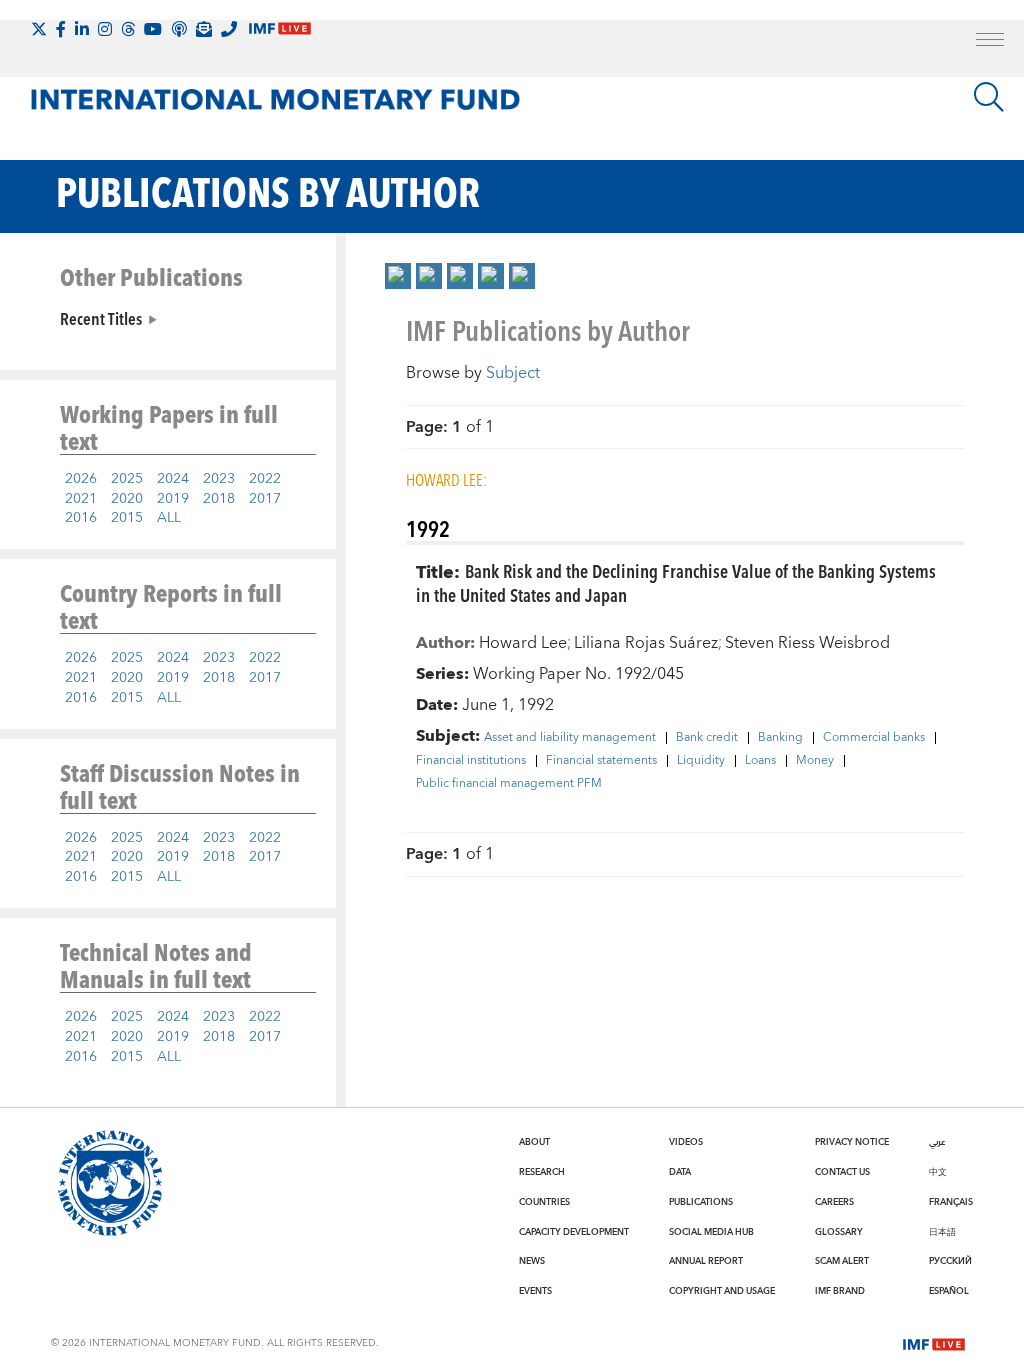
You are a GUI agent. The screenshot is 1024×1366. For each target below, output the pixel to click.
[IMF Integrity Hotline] (229, 29)
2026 (81, 479)
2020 (127, 499)
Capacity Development (574, 1232)
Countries (544, 1202)
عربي (937, 1142)
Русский (950, 1261)
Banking (780, 738)
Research (542, 1172)
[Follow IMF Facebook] (61, 29)
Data (680, 1172)
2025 (127, 479)
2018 (219, 499)
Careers (834, 1202)
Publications (701, 1202)
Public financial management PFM (509, 784)
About (534, 1142)
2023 (219, 479)
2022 (265, 479)
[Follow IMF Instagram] (105, 29)
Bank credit (707, 738)
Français (951, 1202)
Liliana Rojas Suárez (646, 643)
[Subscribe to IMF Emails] (204, 29)
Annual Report (706, 1261)
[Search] (989, 97)
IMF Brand (840, 1291)
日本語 (942, 1232)
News (532, 1261)
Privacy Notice (852, 1142)
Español (949, 1291)
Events (535, 1291)
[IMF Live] (934, 1342)
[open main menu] (990, 42)
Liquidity (701, 761)
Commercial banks (874, 738)
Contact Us (842, 1172)
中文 (938, 1172)
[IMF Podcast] (179, 29)
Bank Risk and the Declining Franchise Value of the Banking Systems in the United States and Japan (676, 583)
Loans (760, 761)
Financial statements (601, 761)
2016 (81, 518)
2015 (127, 518)
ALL (169, 518)
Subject (513, 373)
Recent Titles (101, 318)
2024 (173, 479)
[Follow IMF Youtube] (153, 29)
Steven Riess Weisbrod (807, 643)
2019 (173, 499)
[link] (398, 276)
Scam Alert (842, 1261)
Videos (686, 1142)
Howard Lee (523, 643)
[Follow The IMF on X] (39, 29)
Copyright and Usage (722, 1291)
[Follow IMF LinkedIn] (82, 29)
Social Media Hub (711, 1232)
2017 (265, 499)
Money (815, 761)
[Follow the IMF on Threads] (128, 29)
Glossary (839, 1232)
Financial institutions (471, 761)
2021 (81, 499)
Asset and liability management (570, 738)
